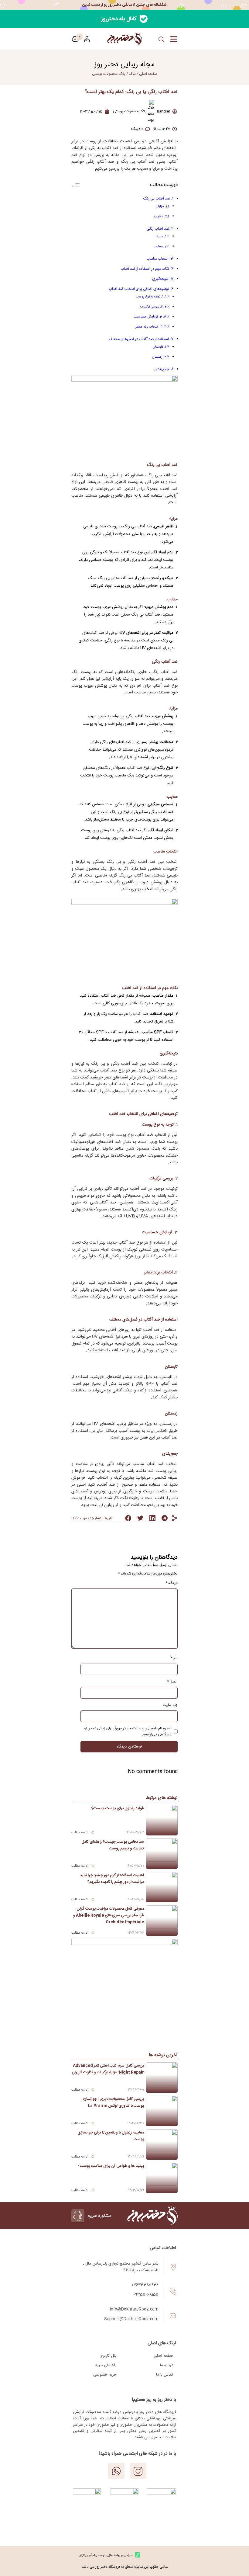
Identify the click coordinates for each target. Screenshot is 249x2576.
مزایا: (160, 206)
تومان (75, 39)
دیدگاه (172, 1583)
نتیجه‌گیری (160, 279)
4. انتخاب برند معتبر (149, 327)
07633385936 (145, 2285)
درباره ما (167, 2365)
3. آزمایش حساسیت (148, 317)
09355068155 (146, 2295)
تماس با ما (165, 2375)
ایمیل (172, 1682)
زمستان (157, 357)
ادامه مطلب (80, 1832)
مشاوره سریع (99, 2216)
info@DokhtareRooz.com (134, 2309)
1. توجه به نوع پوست (150, 297)
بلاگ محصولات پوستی (109, 74)
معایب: (158, 216)
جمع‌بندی (162, 369)
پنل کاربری (108, 2356)
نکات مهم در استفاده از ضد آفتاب (145, 269)
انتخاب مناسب (158, 259)
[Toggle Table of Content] (76, 187)
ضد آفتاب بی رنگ (157, 199)
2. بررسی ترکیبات (152, 307)
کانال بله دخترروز (119, 19)
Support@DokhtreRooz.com (131, 2319)
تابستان (158, 347)
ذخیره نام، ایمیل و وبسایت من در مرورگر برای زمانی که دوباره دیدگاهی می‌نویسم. (127, 1731)
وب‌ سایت (170, 1705)
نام (174, 1658)
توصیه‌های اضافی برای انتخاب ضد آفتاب (139, 289)
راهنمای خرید (106, 2365)
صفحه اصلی (163, 2356)
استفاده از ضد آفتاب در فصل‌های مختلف (139, 339)
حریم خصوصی (105, 2375)
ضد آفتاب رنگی (158, 229)
